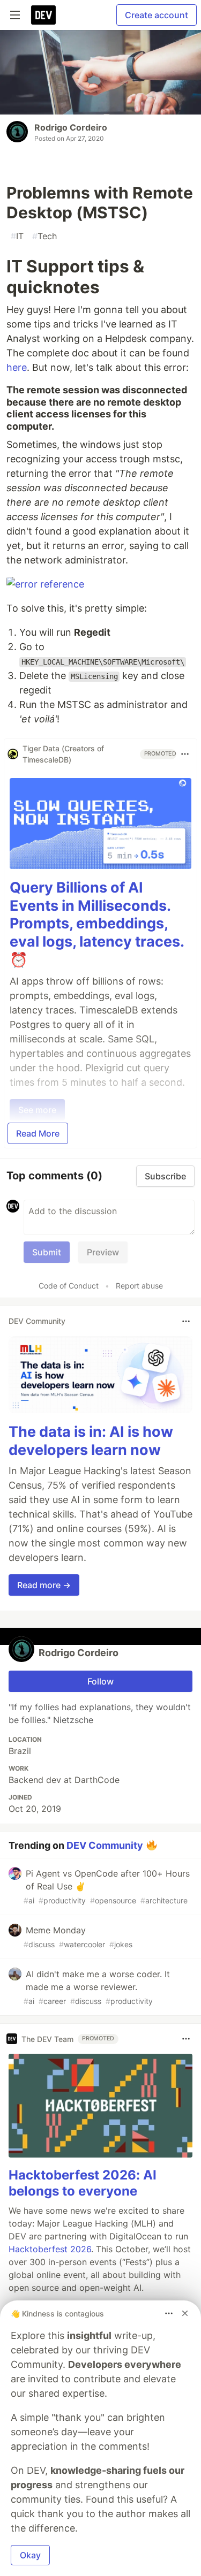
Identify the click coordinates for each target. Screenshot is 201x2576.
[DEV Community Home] (43, 15)
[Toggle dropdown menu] (185, 754)
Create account (157, 15)
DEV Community (105, 1845)
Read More (38, 1133)
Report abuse (139, 1286)
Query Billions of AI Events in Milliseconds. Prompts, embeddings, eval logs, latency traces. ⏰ (97, 924)
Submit (47, 1252)
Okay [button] (30, 2555)
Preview (103, 1252)
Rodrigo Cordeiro (71, 127)
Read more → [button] (44, 1585)
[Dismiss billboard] (185, 2313)
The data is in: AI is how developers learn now (91, 1441)
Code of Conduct (69, 1286)
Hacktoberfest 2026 (50, 2249)
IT (17, 236)
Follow (100, 1681)
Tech (44, 236)
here (17, 367)
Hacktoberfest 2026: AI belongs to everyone (83, 2183)
